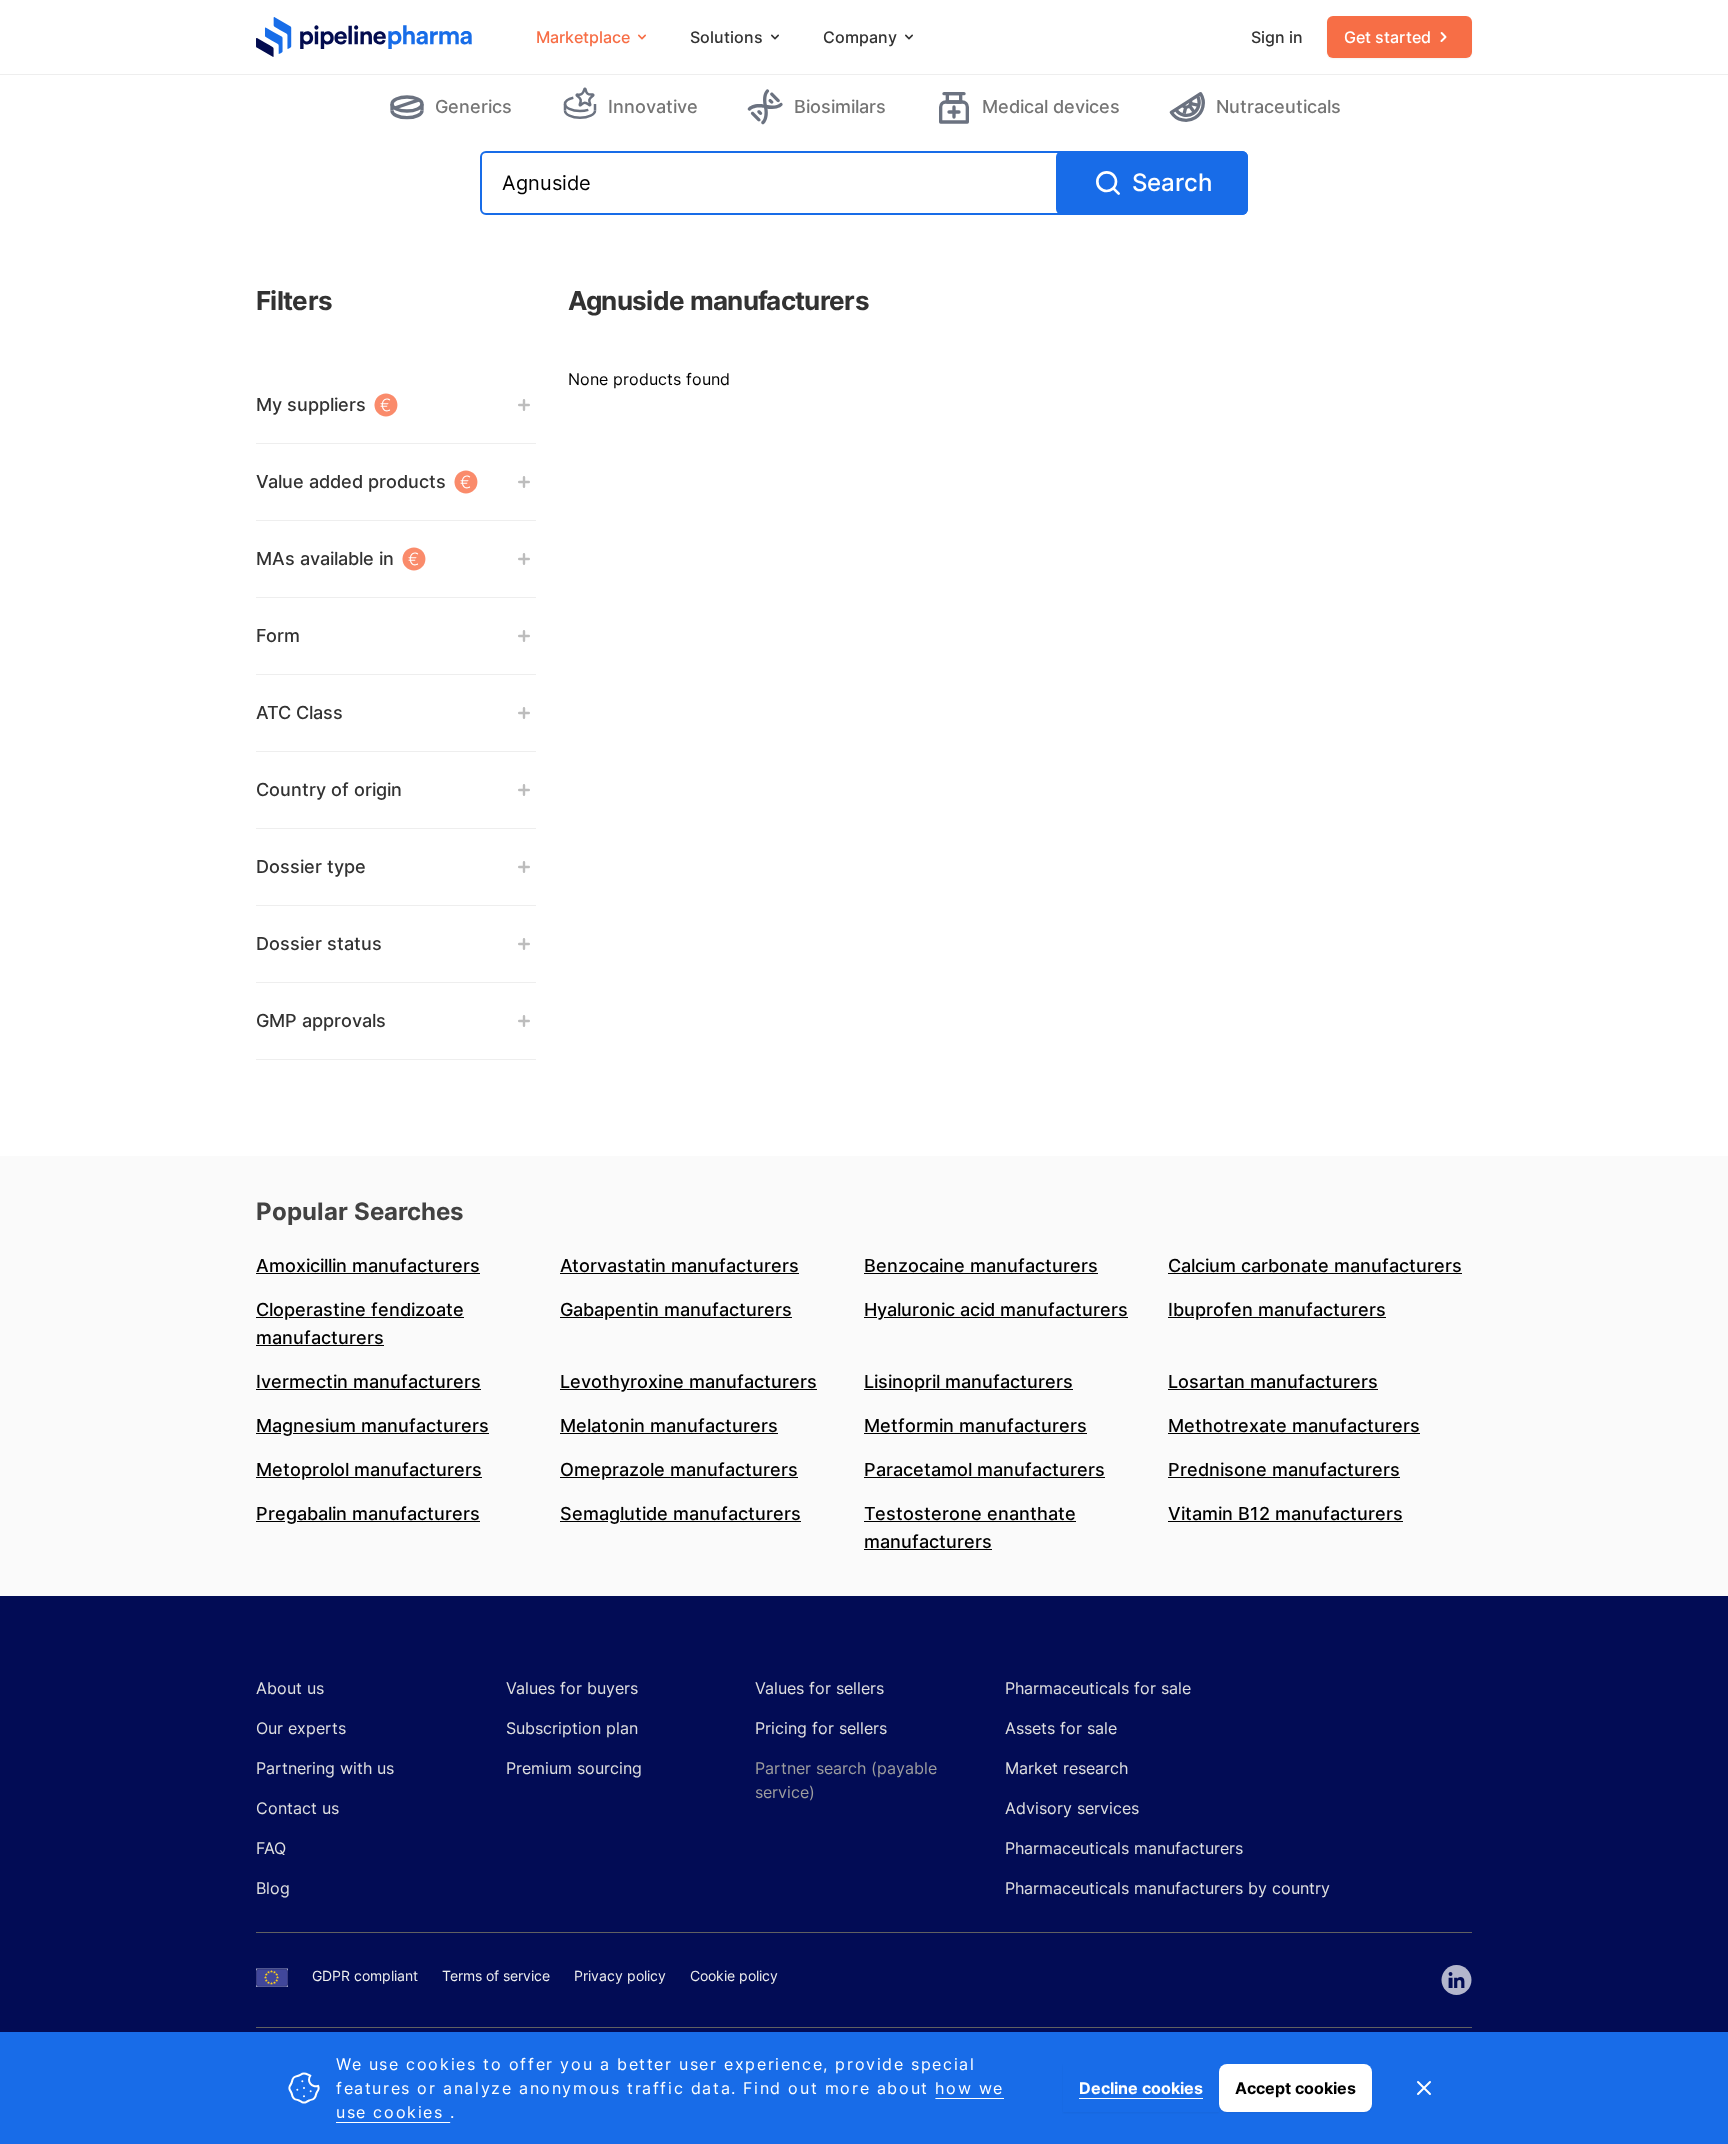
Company (860, 37)
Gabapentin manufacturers (676, 1309)
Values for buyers (572, 1688)
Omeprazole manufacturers (679, 1469)
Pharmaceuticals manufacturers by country (1167, 1888)
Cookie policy (734, 1975)
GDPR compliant (365, 1975)
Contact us (297, 1808)
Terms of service (496, 1975)
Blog (273, 1888)
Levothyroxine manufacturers (688, 1381)
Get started (1387, 37)
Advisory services (1072, 1808)
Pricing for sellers (821, 1728)
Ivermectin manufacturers (368, 1381)
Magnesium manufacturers (372, 1425)
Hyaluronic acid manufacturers (996, 1309)
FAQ (271, 1848)
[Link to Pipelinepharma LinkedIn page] (1456, 1980)
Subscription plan (572, 1728)
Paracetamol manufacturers (984, 1469)
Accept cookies (1295, 2088)
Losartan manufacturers (1273, 1381)
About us (290, 1688)
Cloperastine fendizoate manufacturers (360, 1323)
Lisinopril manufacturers (968, 1381)
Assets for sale (1061, 1728)
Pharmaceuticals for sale (1098, 1688)
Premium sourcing (574, 1768)
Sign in (1277, 37)
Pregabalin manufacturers (368, 1513)
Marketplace (583, 37)
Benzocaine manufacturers (981, 1265)
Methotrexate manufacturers (1294, 1425)
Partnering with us (325, 1768)
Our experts (301, 1728)
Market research (1066, 1768)
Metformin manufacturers (975, 1425)
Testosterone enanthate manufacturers (970, 1527)
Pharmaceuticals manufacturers (1124, 1848)
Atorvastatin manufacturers (679, 1265)
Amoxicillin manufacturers (368, 1265)
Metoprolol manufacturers (369, 1469)
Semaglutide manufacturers (680, 1513)
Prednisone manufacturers (1284, 1469)
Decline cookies (1141, 2088)
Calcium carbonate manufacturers (1315, 1265)
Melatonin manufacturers (669, 1425)
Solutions (726, 37)
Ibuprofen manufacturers (1277, 1309)
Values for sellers (819, 1688)
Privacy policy (620, 1975)
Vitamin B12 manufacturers (1285, 1513)
